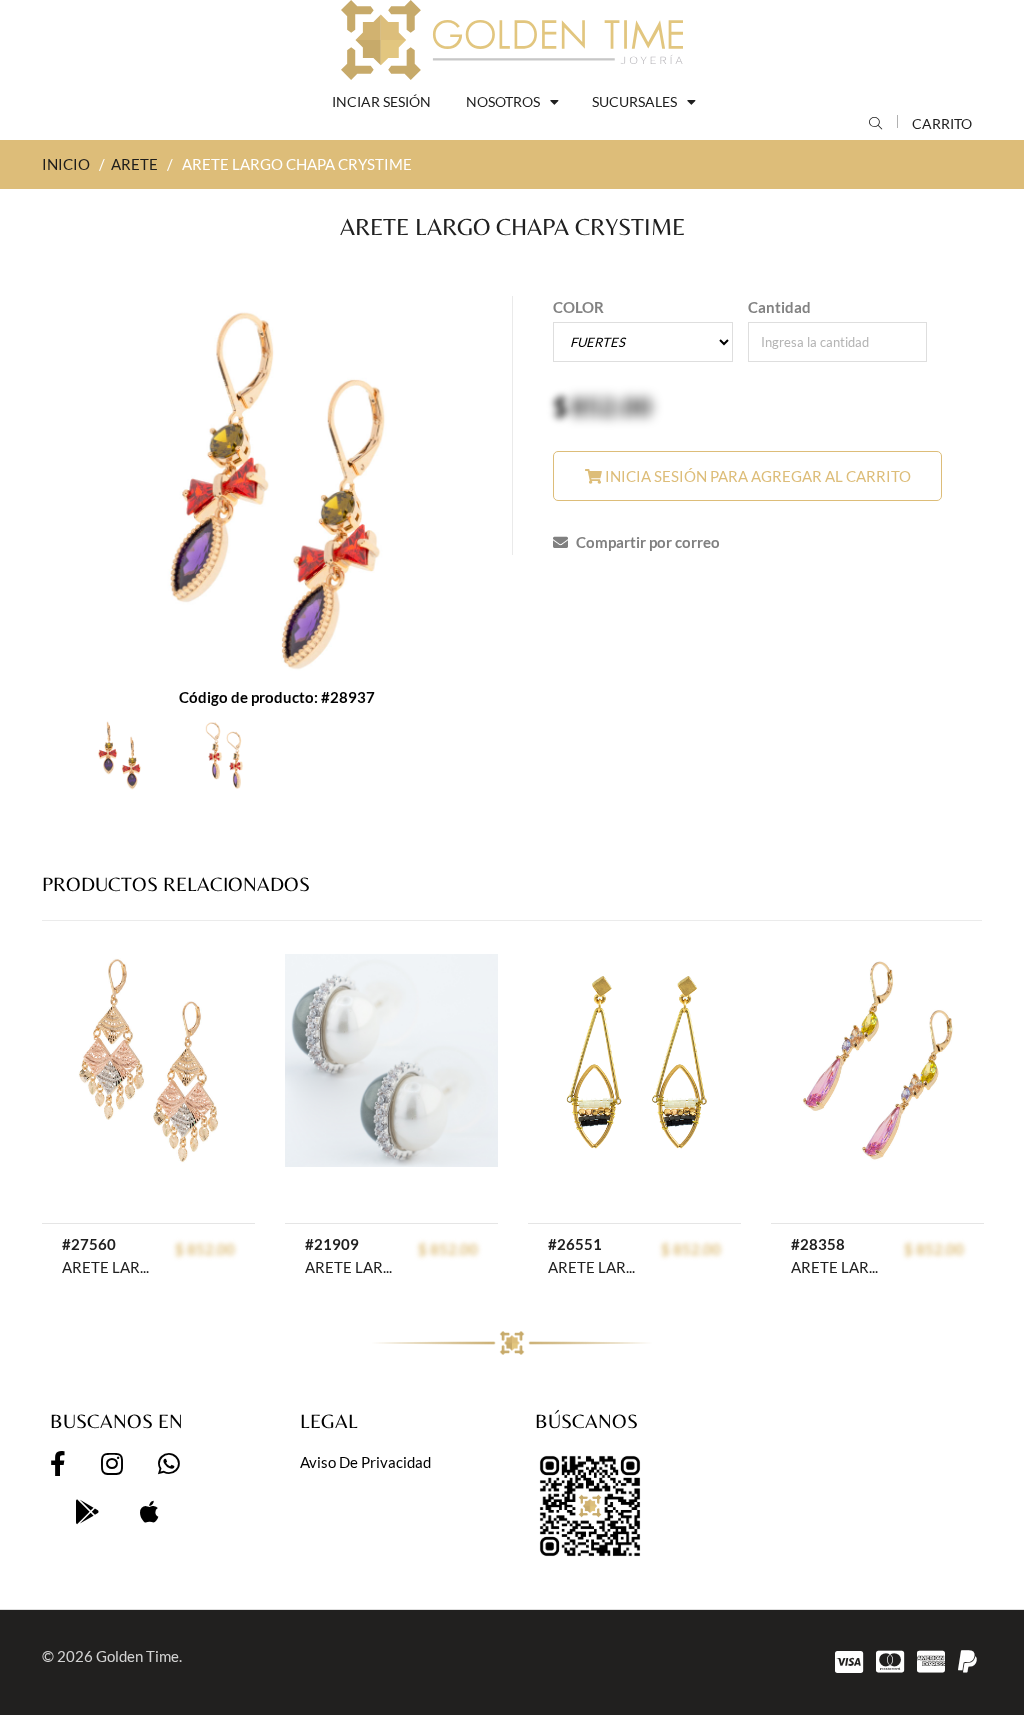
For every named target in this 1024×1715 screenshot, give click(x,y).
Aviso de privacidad (365, 1462)
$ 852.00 (205, 1249)
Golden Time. (139, 1656)
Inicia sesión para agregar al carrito (756, 476)
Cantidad (779, 307)
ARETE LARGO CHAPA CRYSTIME (835, 1267)
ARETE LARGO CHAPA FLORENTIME (106, 1267)
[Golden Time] (512, 40)
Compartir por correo (646, 542)
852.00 (611, 406)
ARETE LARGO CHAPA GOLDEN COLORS (592, 1267)
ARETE (134, 164)
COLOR (578, 307)
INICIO (66, 164)
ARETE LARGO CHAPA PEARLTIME (349, 1267)
